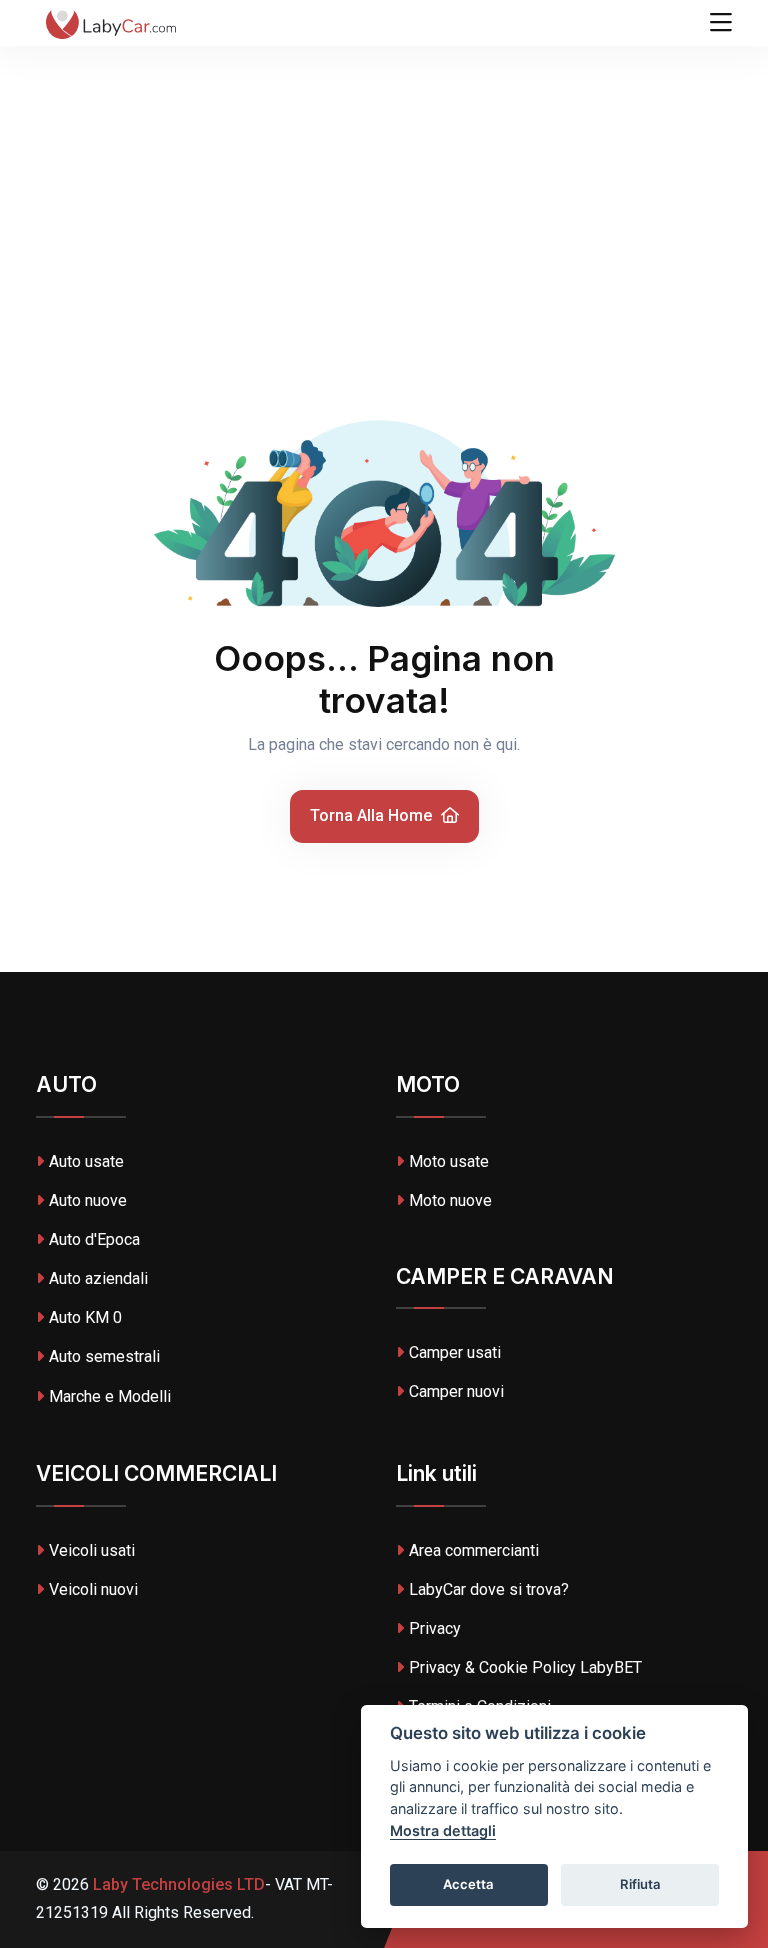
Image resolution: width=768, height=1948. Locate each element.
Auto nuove (88, 1200)
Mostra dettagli (443, 1830)
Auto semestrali (104, 1356)
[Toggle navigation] (721, 23)
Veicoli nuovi (93, 1589)
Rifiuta (640, 1884)
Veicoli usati (92, 1550)
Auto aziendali (98, 1278)
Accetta (468, 1884)
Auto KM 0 (85, 1317)
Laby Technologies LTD (177, 1884)
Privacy (435, 1628)
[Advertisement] (384, 150)
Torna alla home (373, 815)
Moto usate (449, 1161)
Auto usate (86, 1161)
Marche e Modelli (110, 1396)
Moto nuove (450, 1200)
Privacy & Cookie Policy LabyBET (525, 1667)
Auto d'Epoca (94, 1239)
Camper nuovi (456, 1391)
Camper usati (455, 1352)
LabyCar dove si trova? (489, 1589)
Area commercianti (474, 1550)
